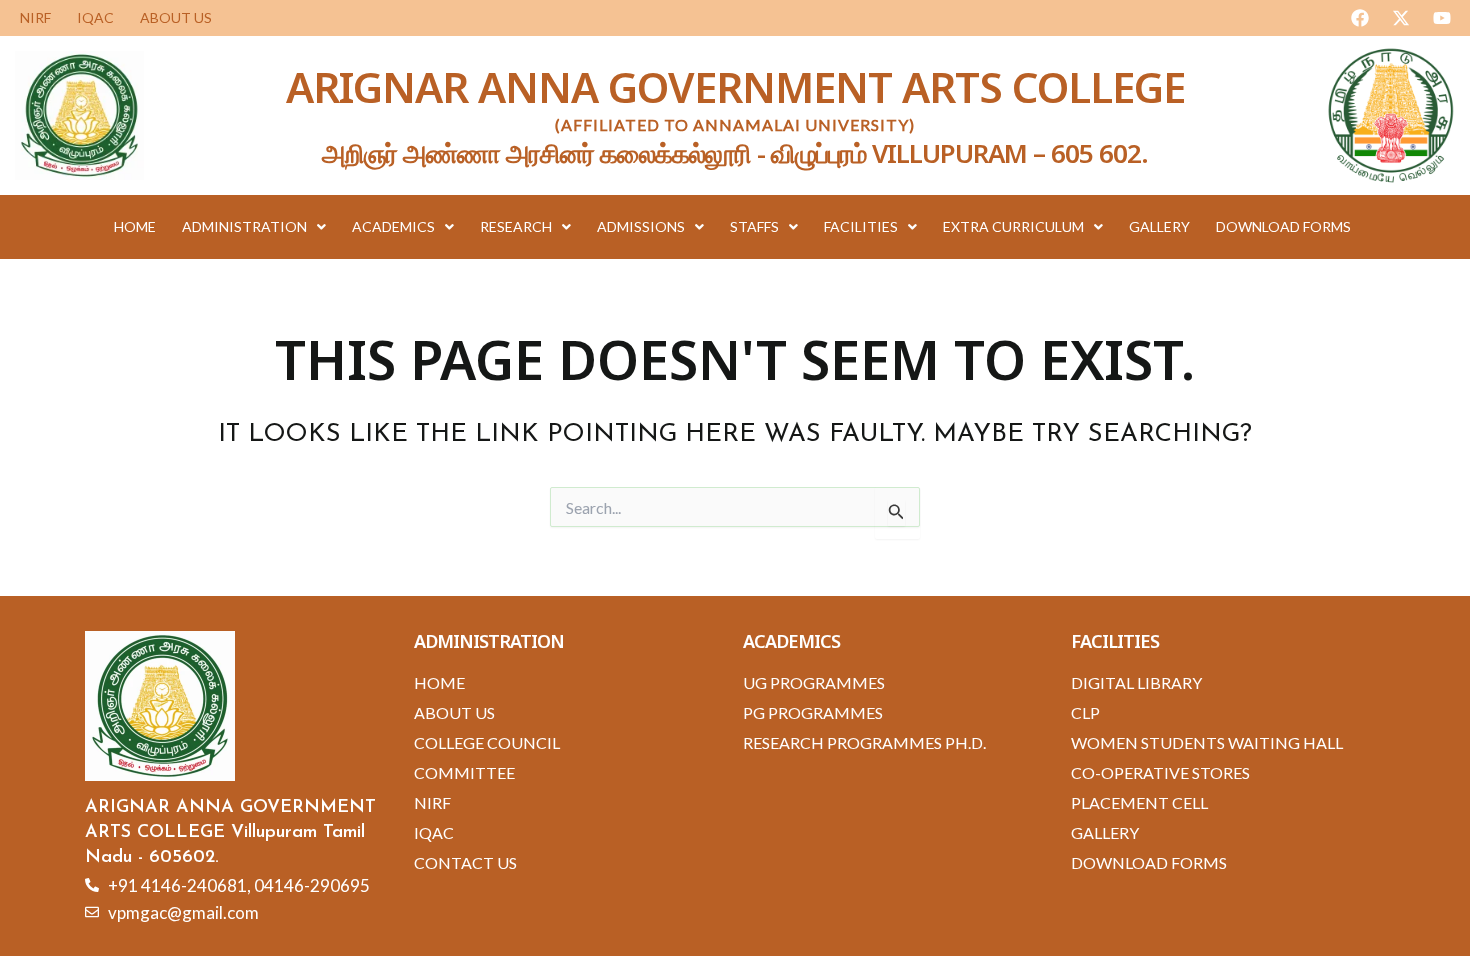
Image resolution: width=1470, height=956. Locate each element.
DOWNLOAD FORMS (1283, 226)
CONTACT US (465, 862)
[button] (254, 227)
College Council (487, 742)
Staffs (754, 226)
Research (516, 226)
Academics (393, 226)
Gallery (1159, 226)
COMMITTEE (464, 772)
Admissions (641, 226)
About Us (176, 17)
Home (135, 226)
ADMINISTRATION (244, 226)
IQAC (95, 17)
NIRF (35, 17)
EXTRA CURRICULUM (1013, 226)
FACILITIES (861, 226)
